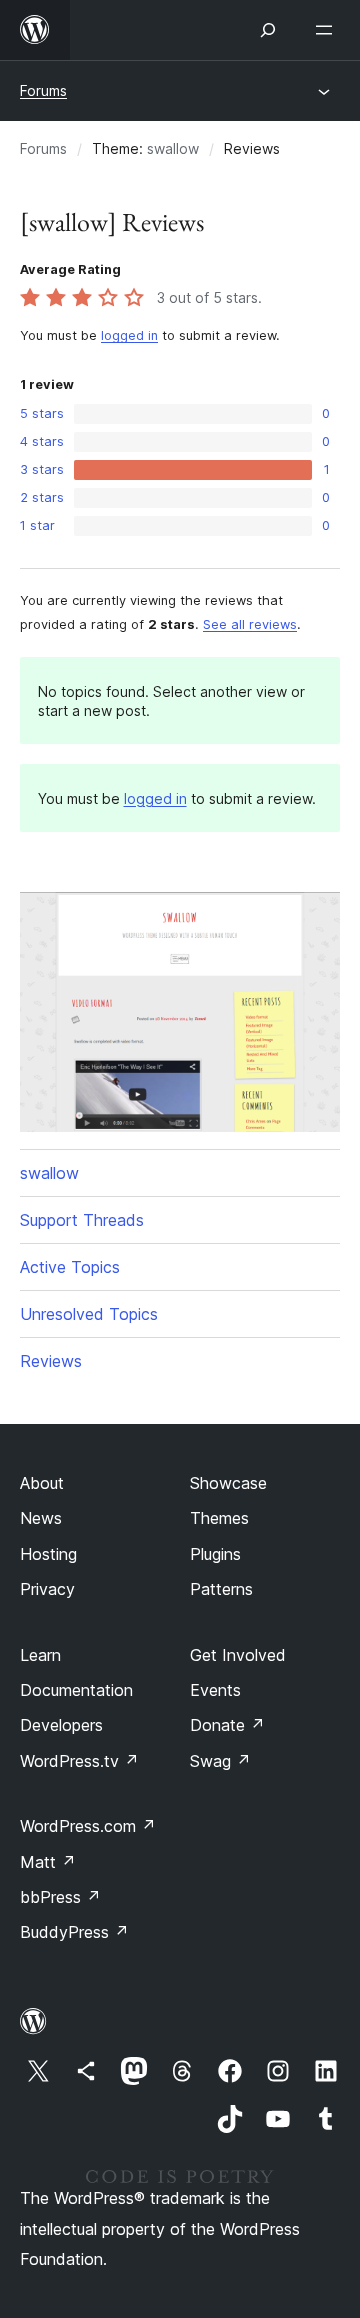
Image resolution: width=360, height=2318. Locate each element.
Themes (219, 1518)
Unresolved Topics (89, 1314)
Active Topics (70, 1267)
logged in (129, 335)
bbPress (60, 1897)
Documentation (76, 1690)
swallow (173, 148)
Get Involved (238, 1655)
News (41, 1518)
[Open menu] (328, 30)
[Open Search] (268, 30)
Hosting (48, 1554)
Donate (227, 1725)
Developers (61, 1725)
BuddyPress (74, 1932)
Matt (48, 1862)
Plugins (215, 1554)
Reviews (51, 1361)
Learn (40, 1655)
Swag (220, 1761)
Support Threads (82, 1220)
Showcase (228, 1483)
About (42, 1483)
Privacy (47, 1589)
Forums (43, 90)
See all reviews (250, 624)
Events (215, 1690)
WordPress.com (88, 1826)
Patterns (221, 1589)
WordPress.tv (79, 1761)
